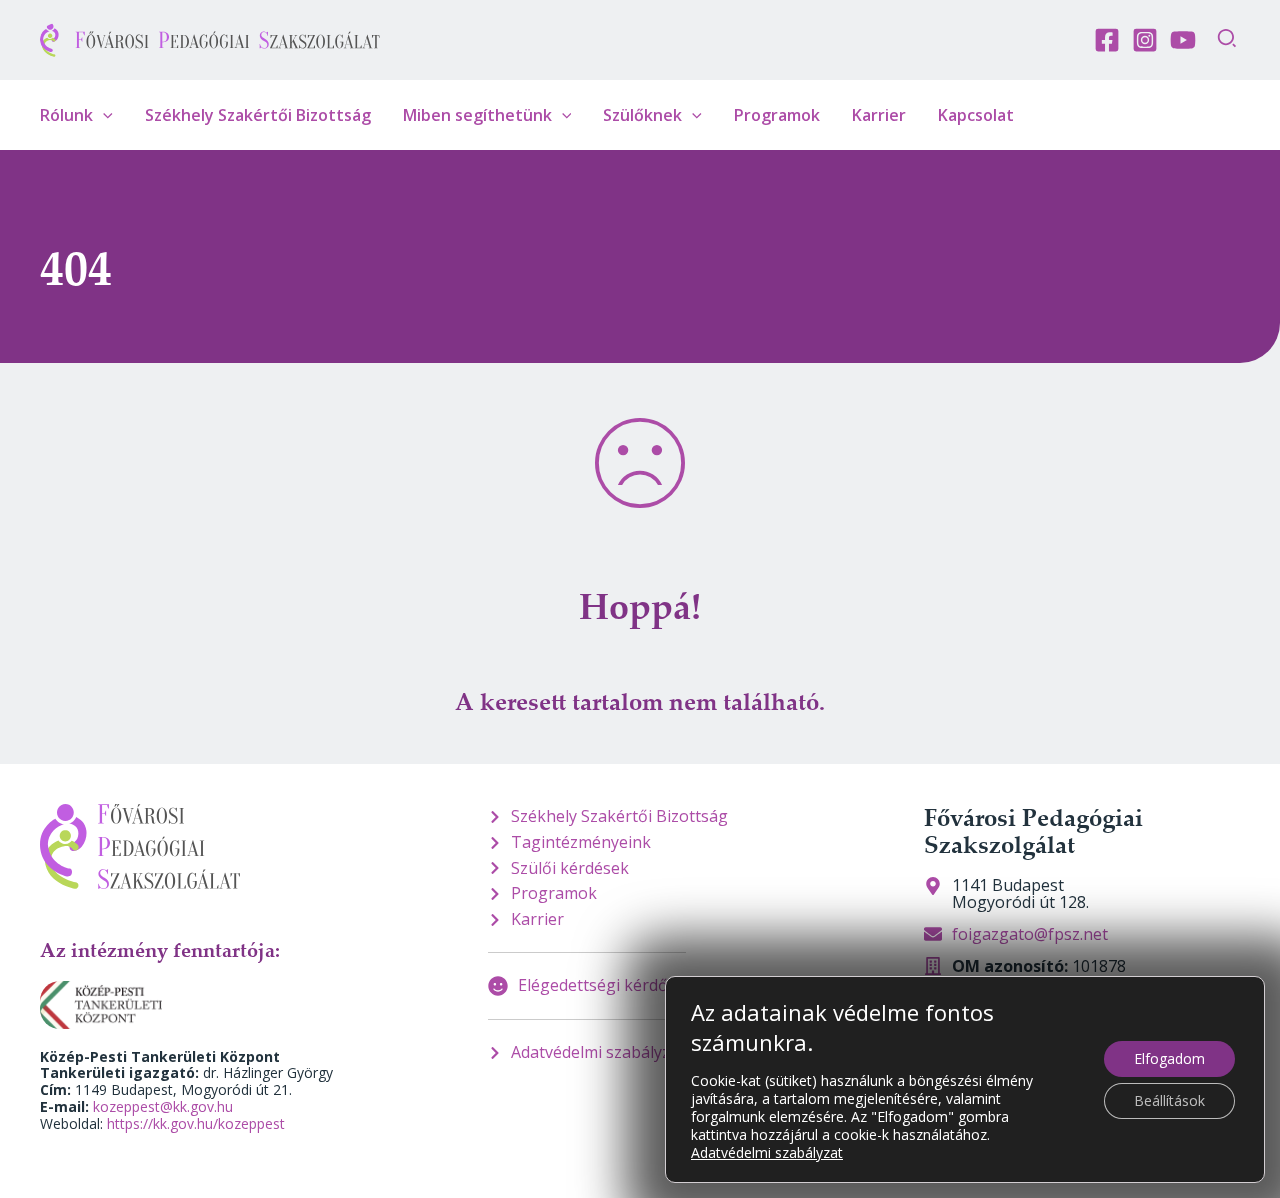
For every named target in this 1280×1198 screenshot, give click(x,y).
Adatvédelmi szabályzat (767, 1152)
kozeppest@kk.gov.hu (163, 1106)
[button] (1228, 40)
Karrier (879, 115)
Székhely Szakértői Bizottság (258, 115)
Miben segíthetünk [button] (477, 115)
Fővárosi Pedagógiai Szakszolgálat (1033, 830)
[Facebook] (1107, 40)
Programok (777, 115)
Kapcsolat (976, 115)
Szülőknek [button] (642, 115)
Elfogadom (1169, 1058)
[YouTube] (1183, 40)
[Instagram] (1145, 40)
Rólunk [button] (66, 115)
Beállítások (1169, 1100)
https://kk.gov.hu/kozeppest (196, 1123)
